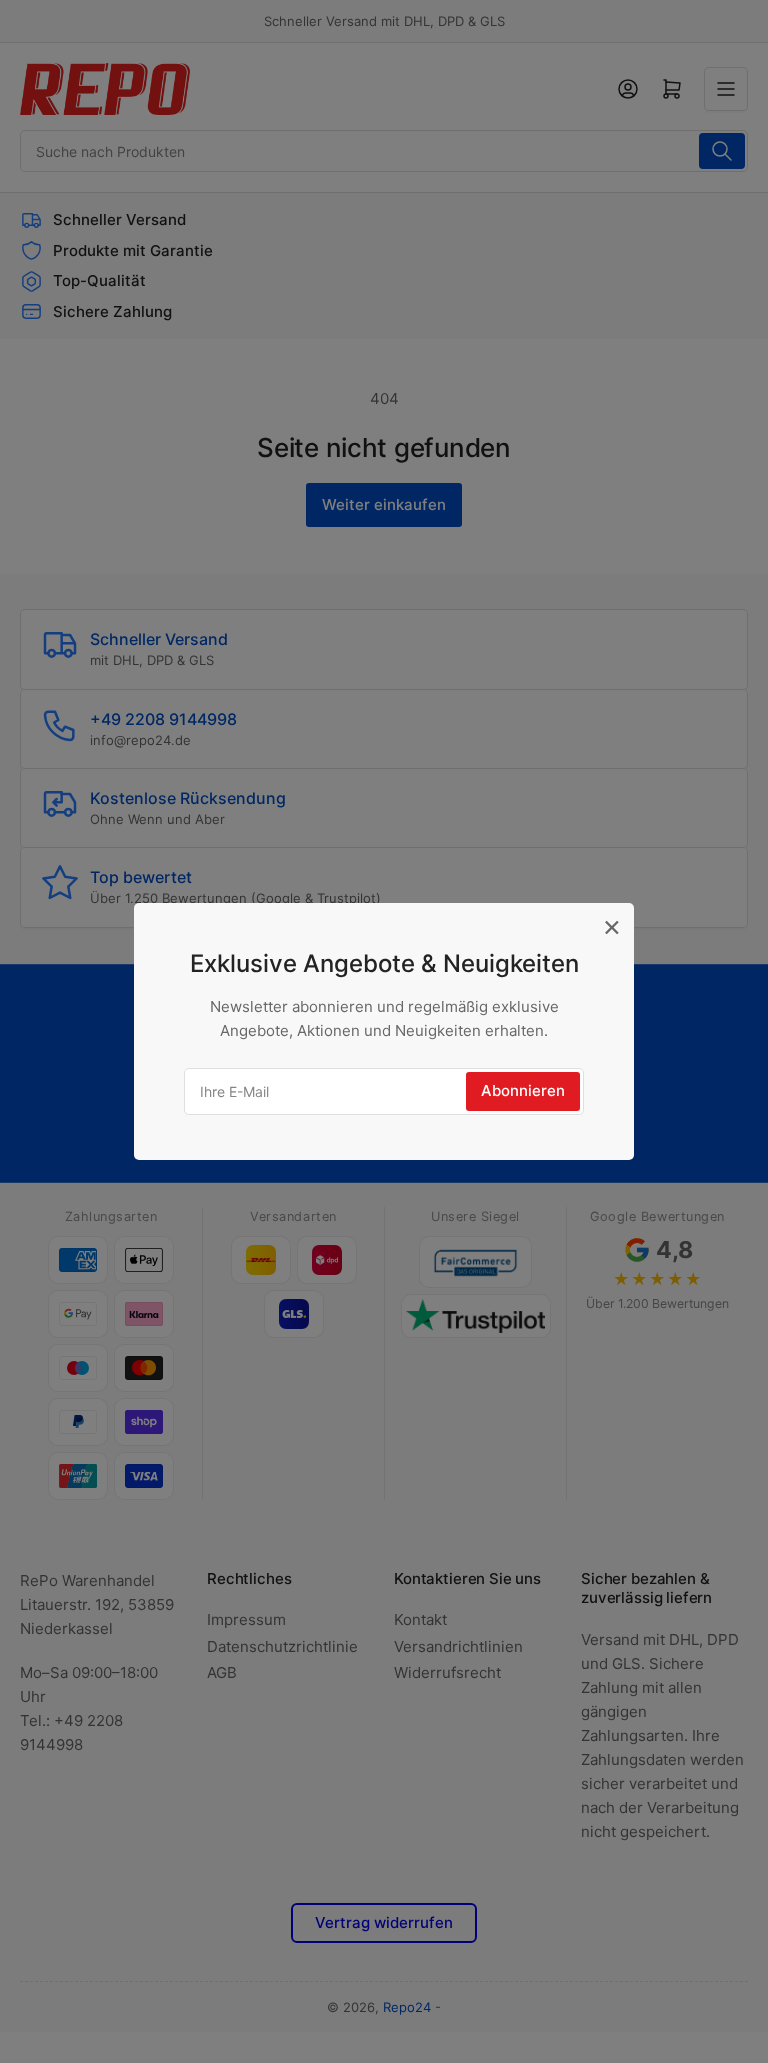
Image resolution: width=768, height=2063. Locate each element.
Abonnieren (523, 1090)
